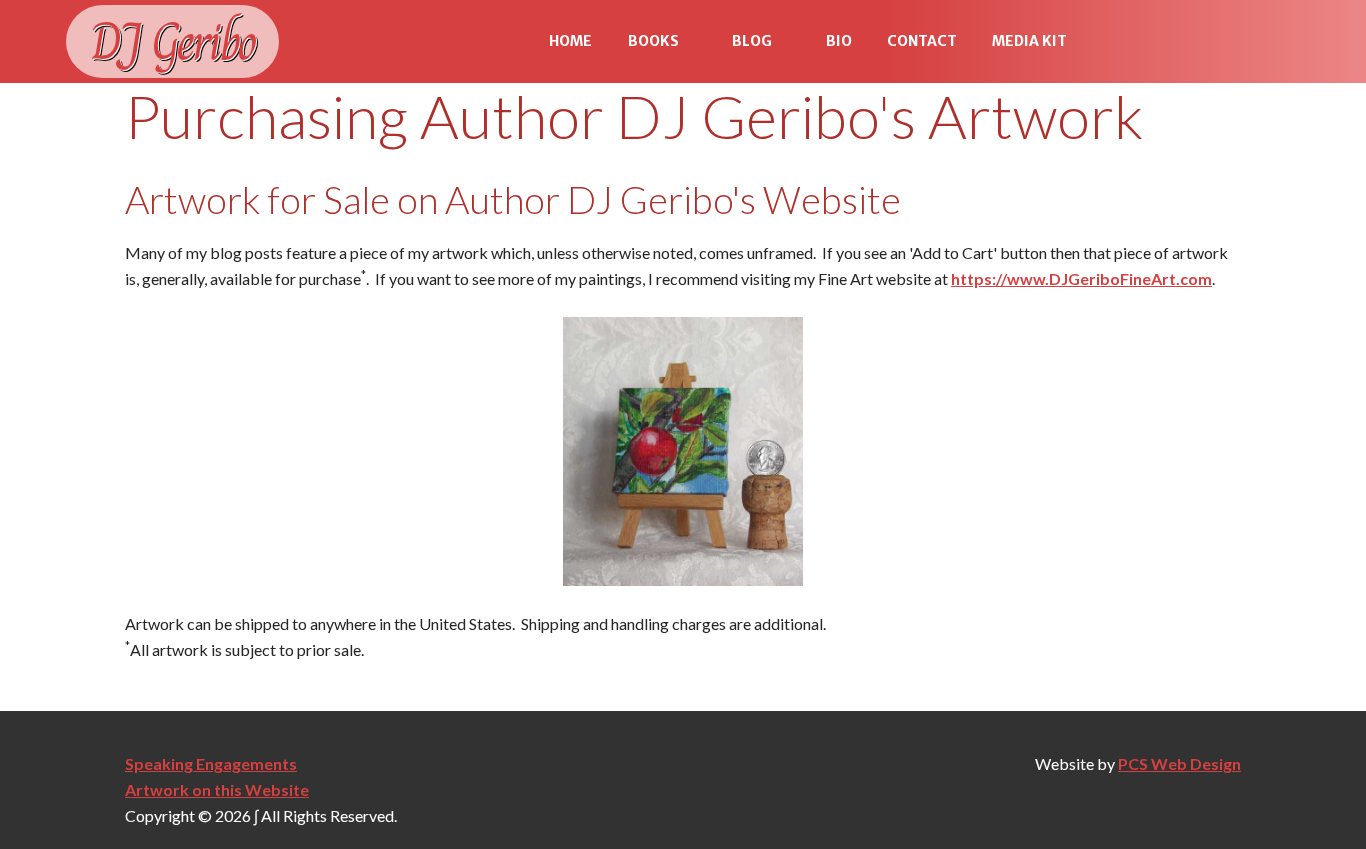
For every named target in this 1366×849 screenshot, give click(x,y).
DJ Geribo (172, 41)
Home (570, 41)
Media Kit (1029, 41)
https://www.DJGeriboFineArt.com (1081, 278)
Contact (922, 41)
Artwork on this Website (217, 789)
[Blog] (790, 42)
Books (653, 41)
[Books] (697, 42)
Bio (839, 41)
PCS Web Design (1179, 763)
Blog (752, 41)
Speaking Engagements (211, 763)
